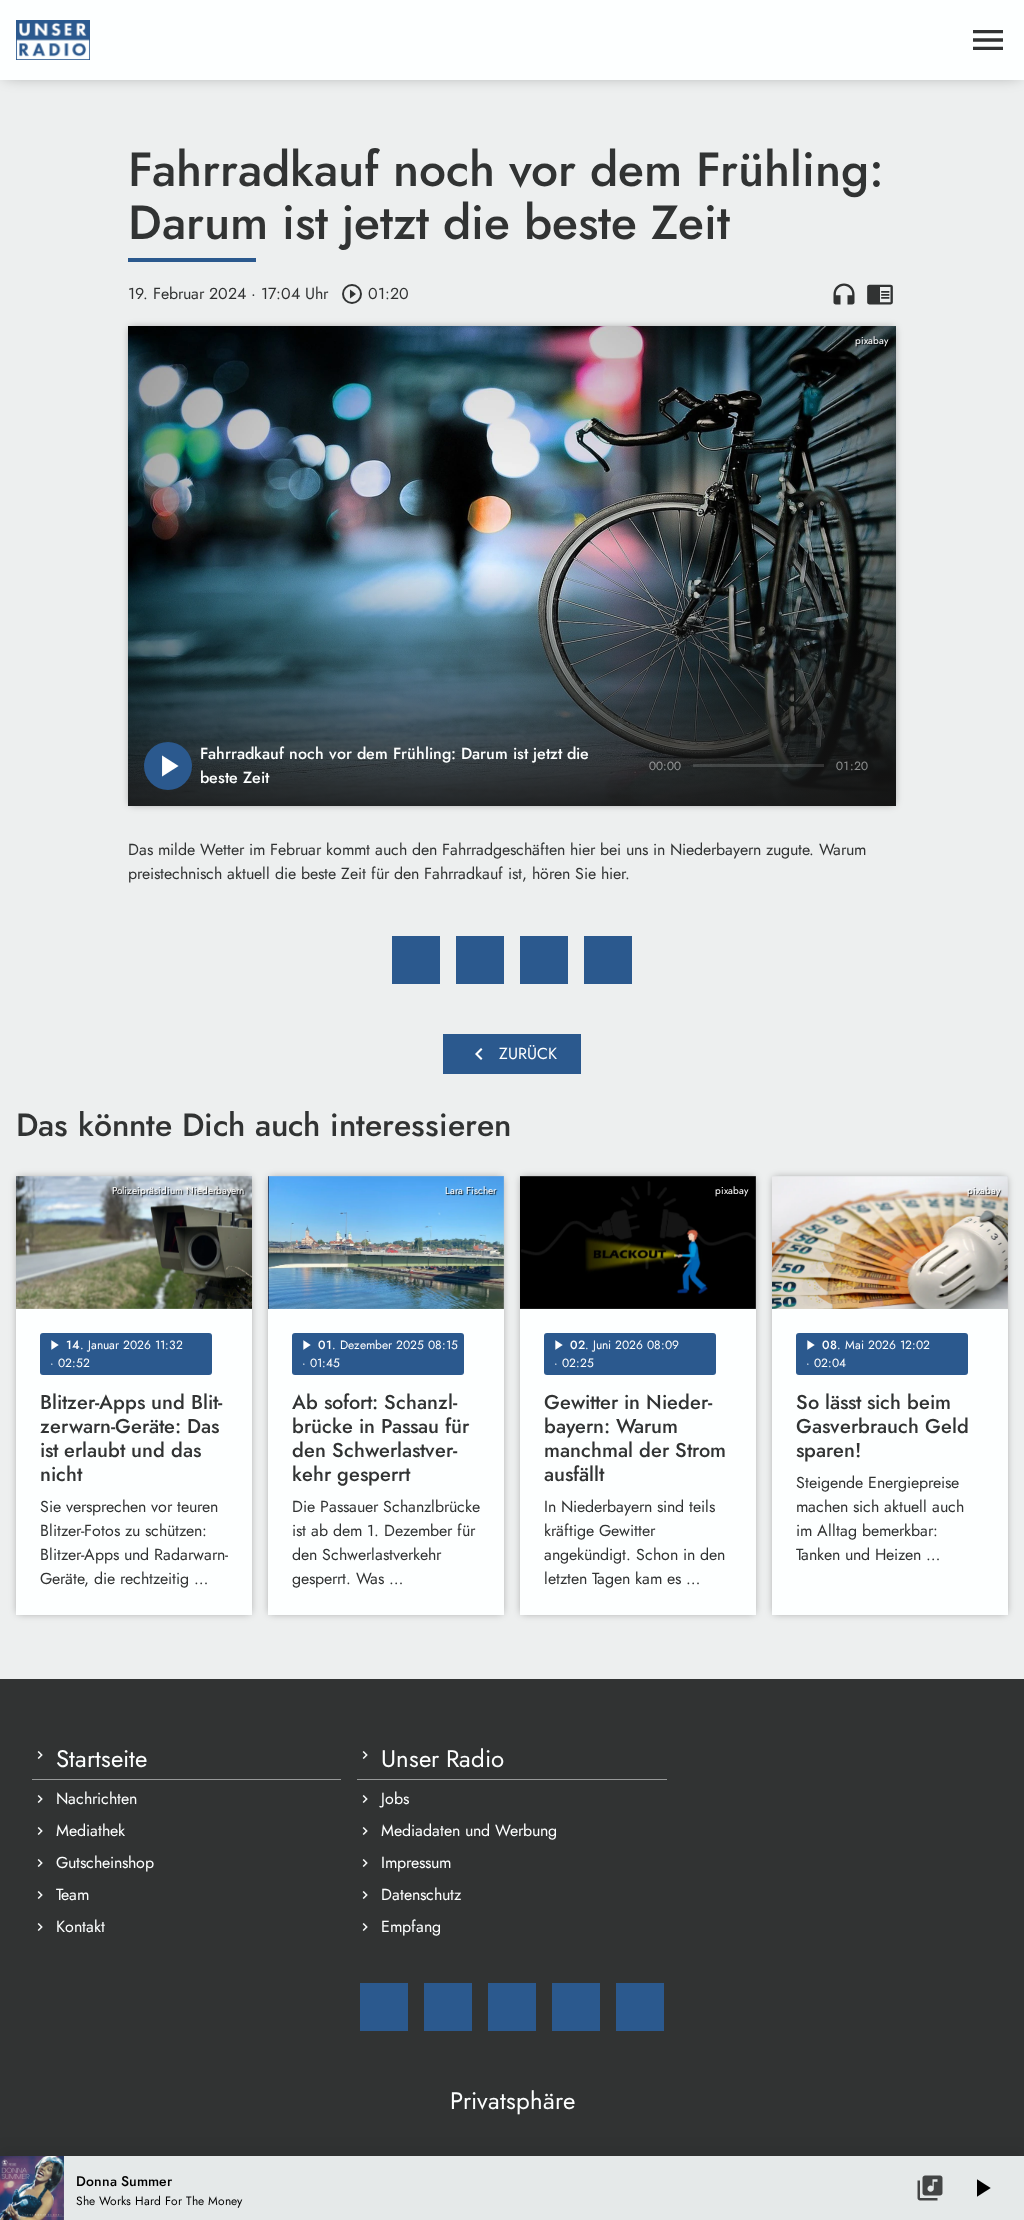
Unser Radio (442, 1759)
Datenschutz (421, 1894)
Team (72, 1894)
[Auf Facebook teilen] (416, 960)
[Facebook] (448, 2007)
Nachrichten (96, 1798)
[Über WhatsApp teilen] (544, 960)
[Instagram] (512, 2007)
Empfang (411, 1926)
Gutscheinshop (105, 1862)
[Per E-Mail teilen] (608, 960)
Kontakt (80, 1926)
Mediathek (90, 1830)
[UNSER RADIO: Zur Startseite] (488, 40)
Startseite (101, 1759)
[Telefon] (576, 2007)
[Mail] (384, 2007)
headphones (844, 294)
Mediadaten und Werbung (469, 1830)
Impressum (416, 1862)
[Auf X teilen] (480, 960)
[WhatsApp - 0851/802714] (640, 2007)
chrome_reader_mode (880, 294)
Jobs (395, 1798)
